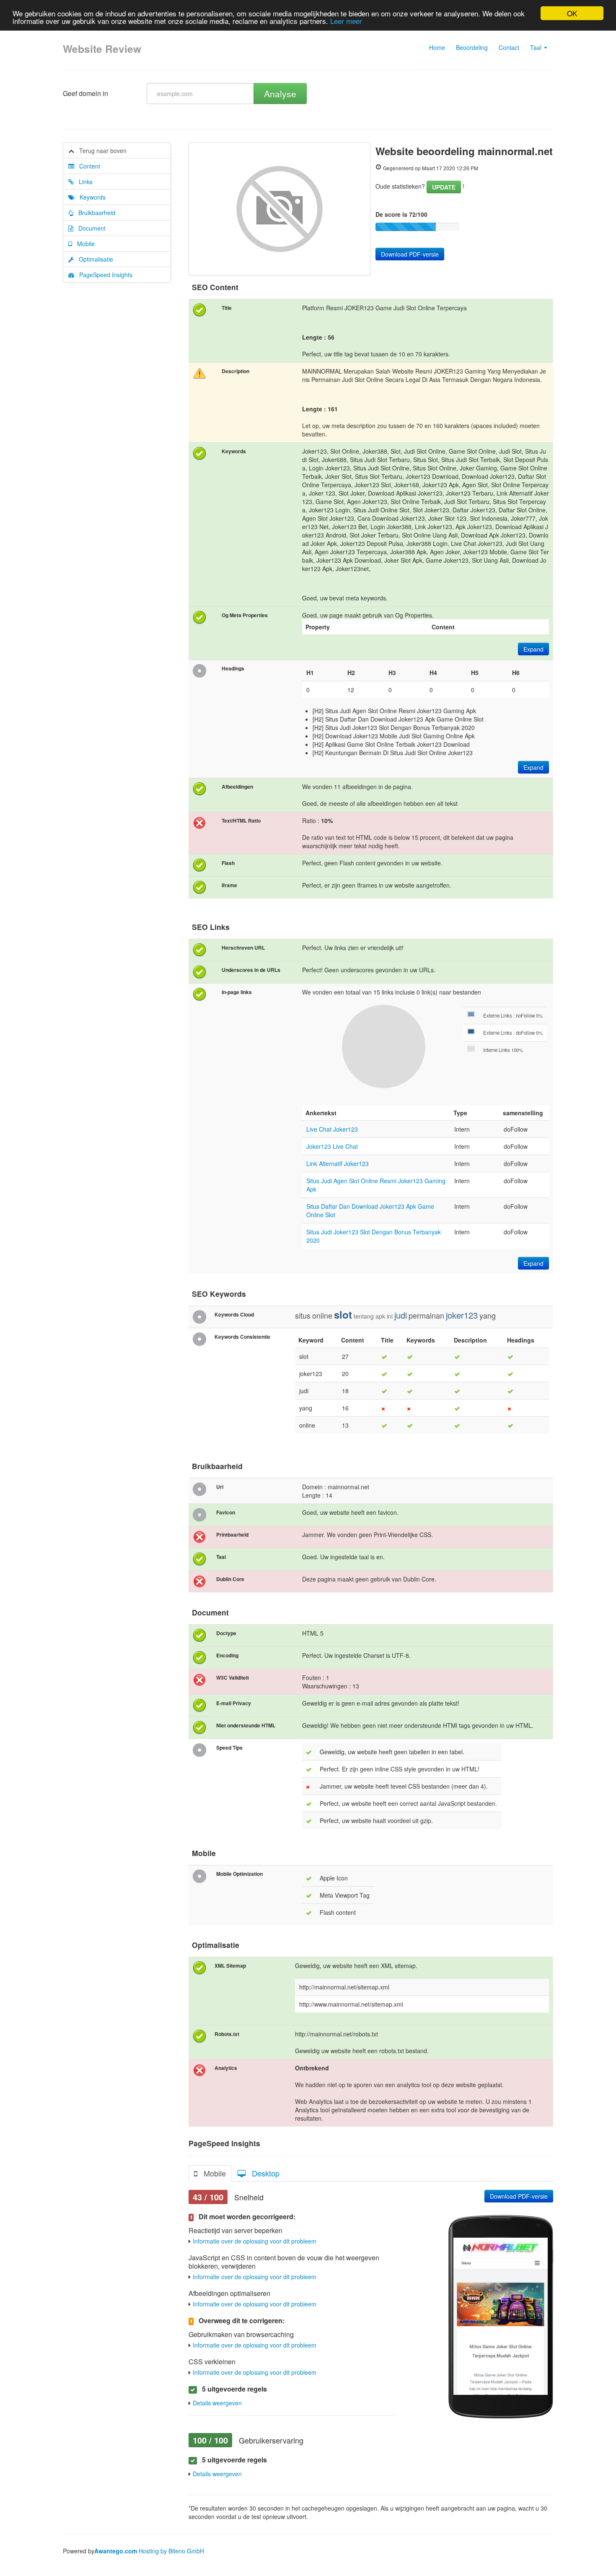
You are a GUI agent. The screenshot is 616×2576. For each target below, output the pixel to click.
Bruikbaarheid (94, 213)
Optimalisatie (93, 259)
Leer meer (346, 21)
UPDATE (444, 187)
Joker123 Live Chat (332, 1146)
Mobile (83, 244)
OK (572, 13)
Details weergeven (217, 2403)
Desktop (263, 2173)
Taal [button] (537, 47)
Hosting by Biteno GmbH (171, 2551)
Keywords (90, 197)
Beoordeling (472, 47)
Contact (509, 47)
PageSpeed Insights (103, 275)
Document (89, 228)
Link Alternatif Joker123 (338, 1163)
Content (87, 166)
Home (437, 47)
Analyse (280, 93)
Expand (533, 649)
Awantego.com (116, 2551)
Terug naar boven (100, 151)
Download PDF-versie (410, 254)
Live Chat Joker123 (332, 1129)
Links (83, 182)
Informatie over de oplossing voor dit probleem (255, 2241)
